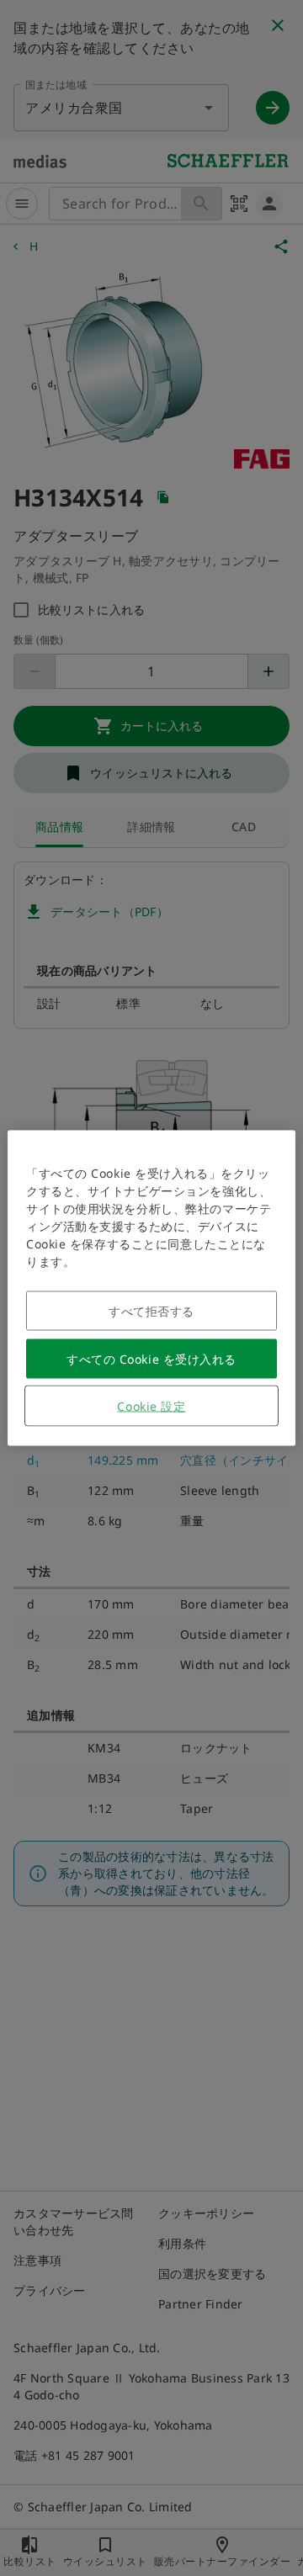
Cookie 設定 (151, 1406)
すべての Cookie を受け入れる (151, 1359)
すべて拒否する (151, 1311)
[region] (151, 1288)
